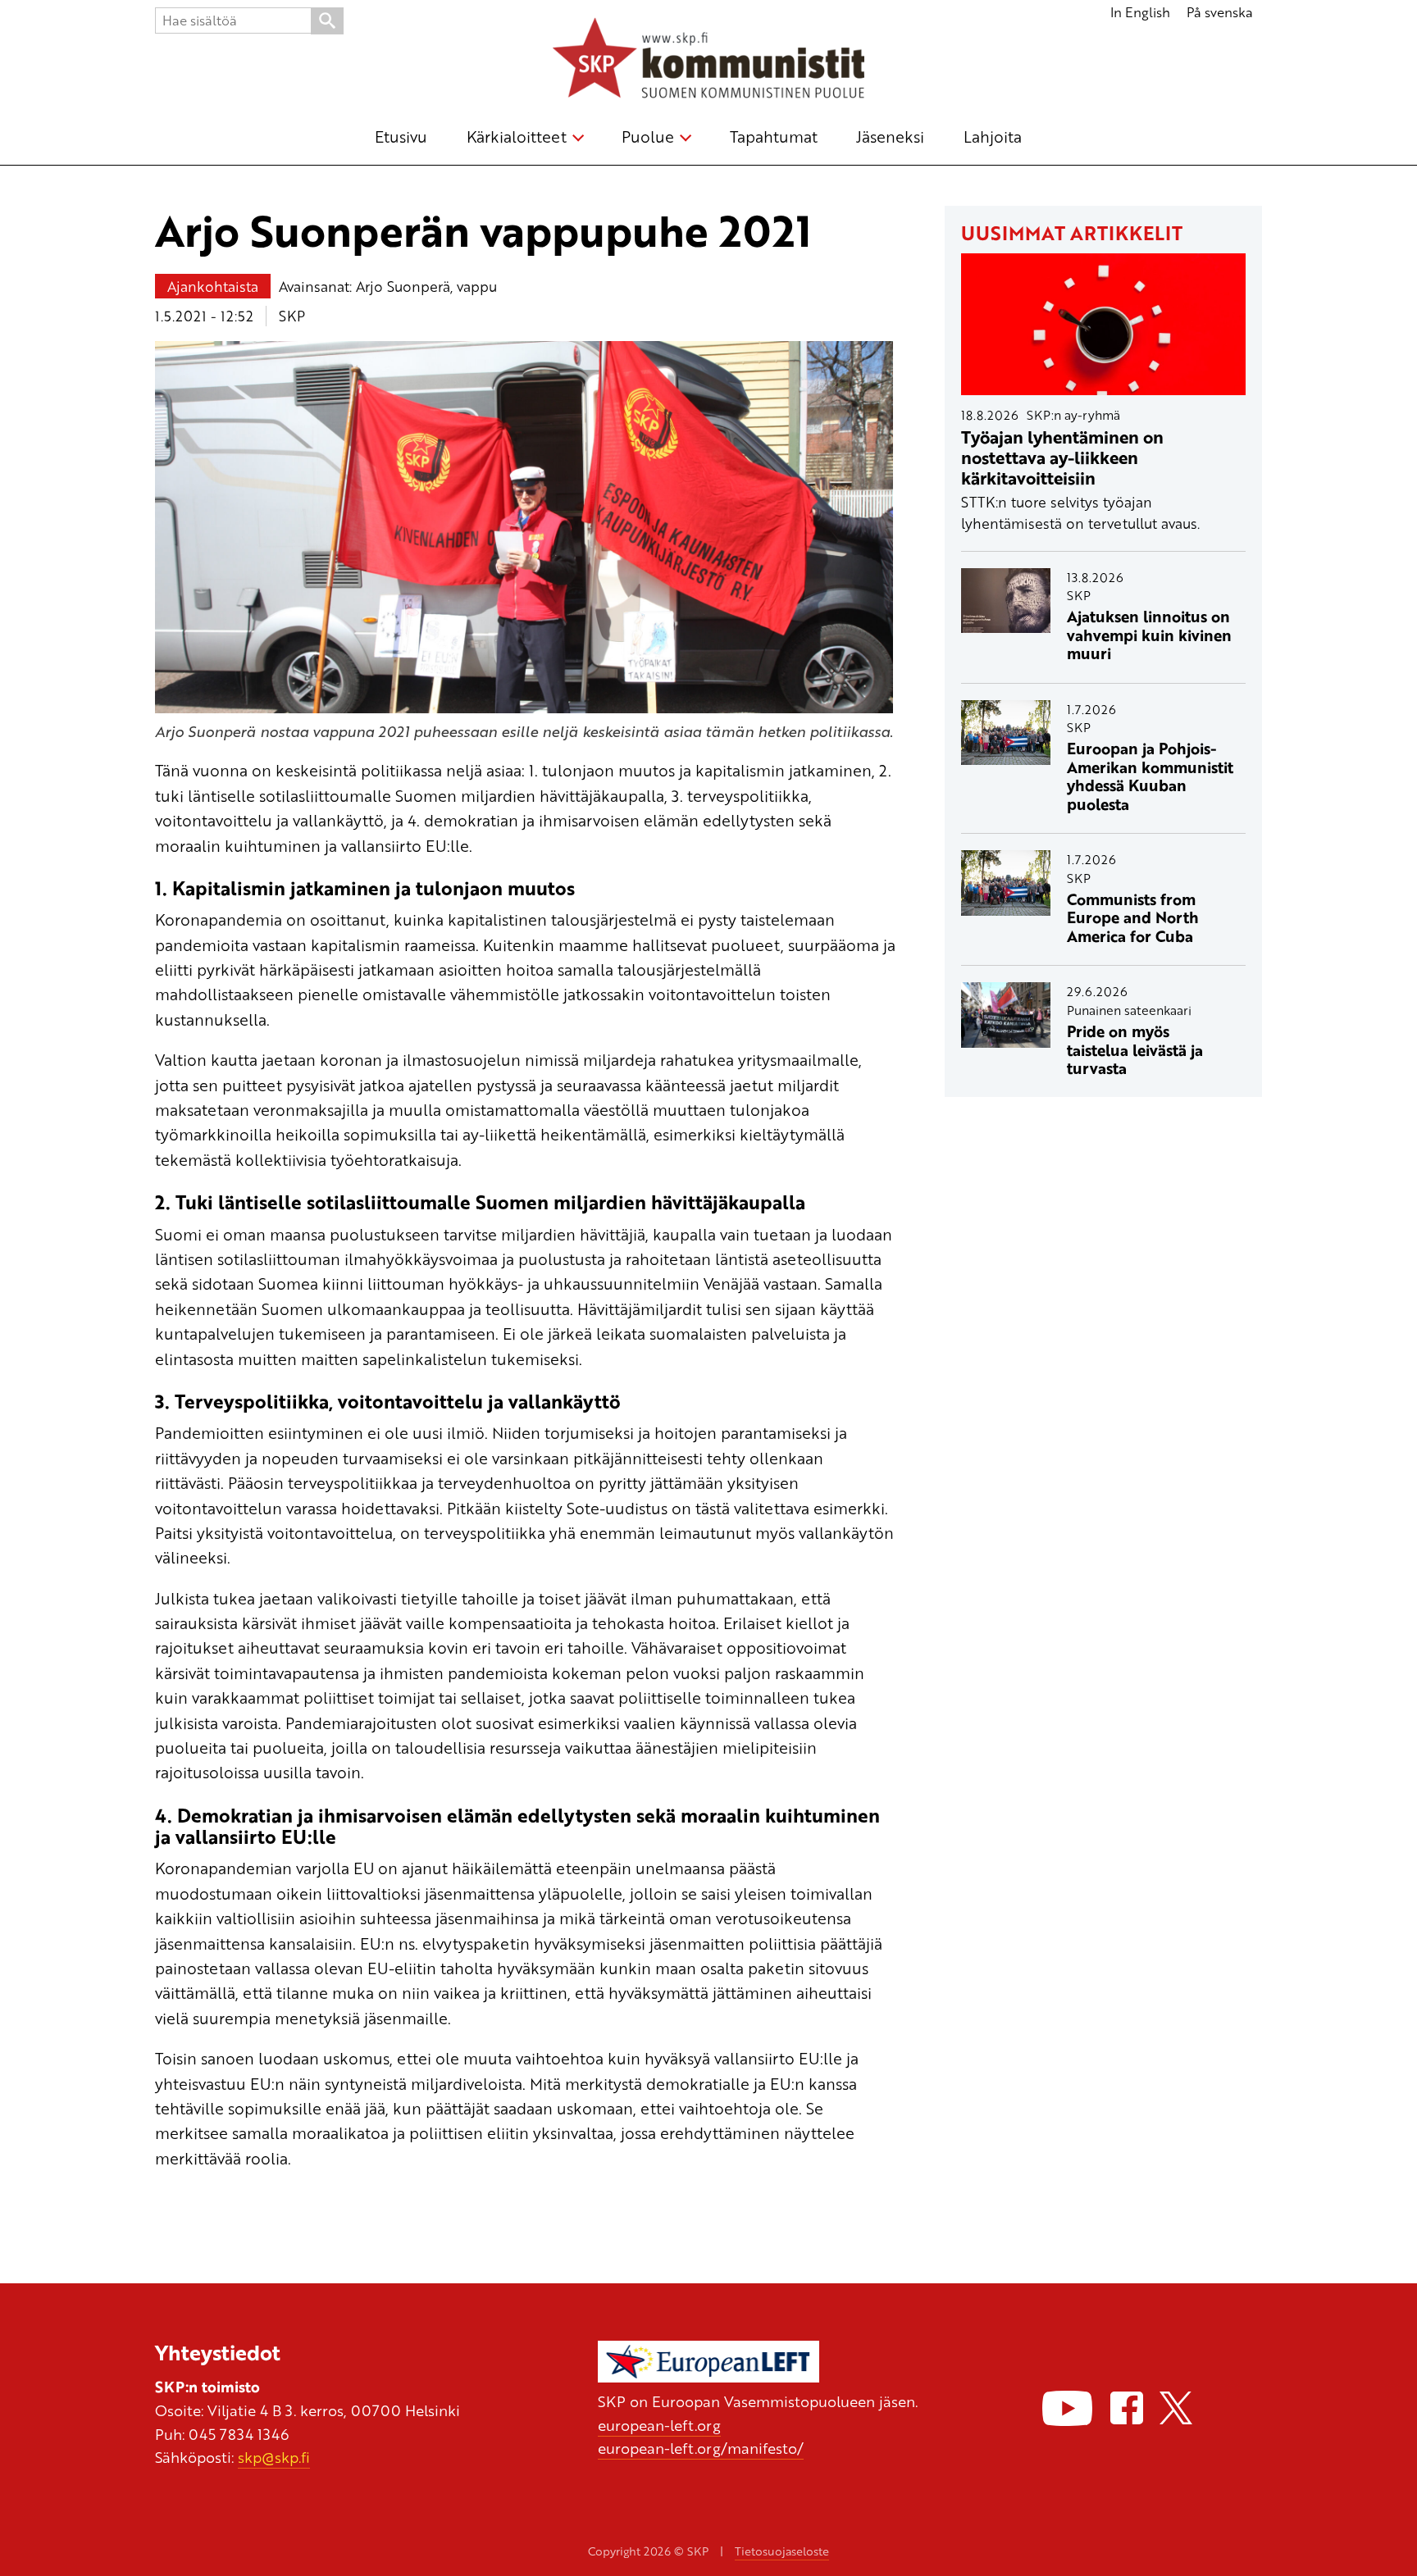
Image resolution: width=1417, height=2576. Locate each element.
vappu (477, 286)
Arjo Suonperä (403, 286)
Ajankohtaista (213, 286)
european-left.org (659, 2425)
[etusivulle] (708, 61)
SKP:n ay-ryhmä (1073, 415)
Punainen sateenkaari (1129, 1010)
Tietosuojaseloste (782, 2551)
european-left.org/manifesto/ (701, 2448)
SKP (292, 316)
